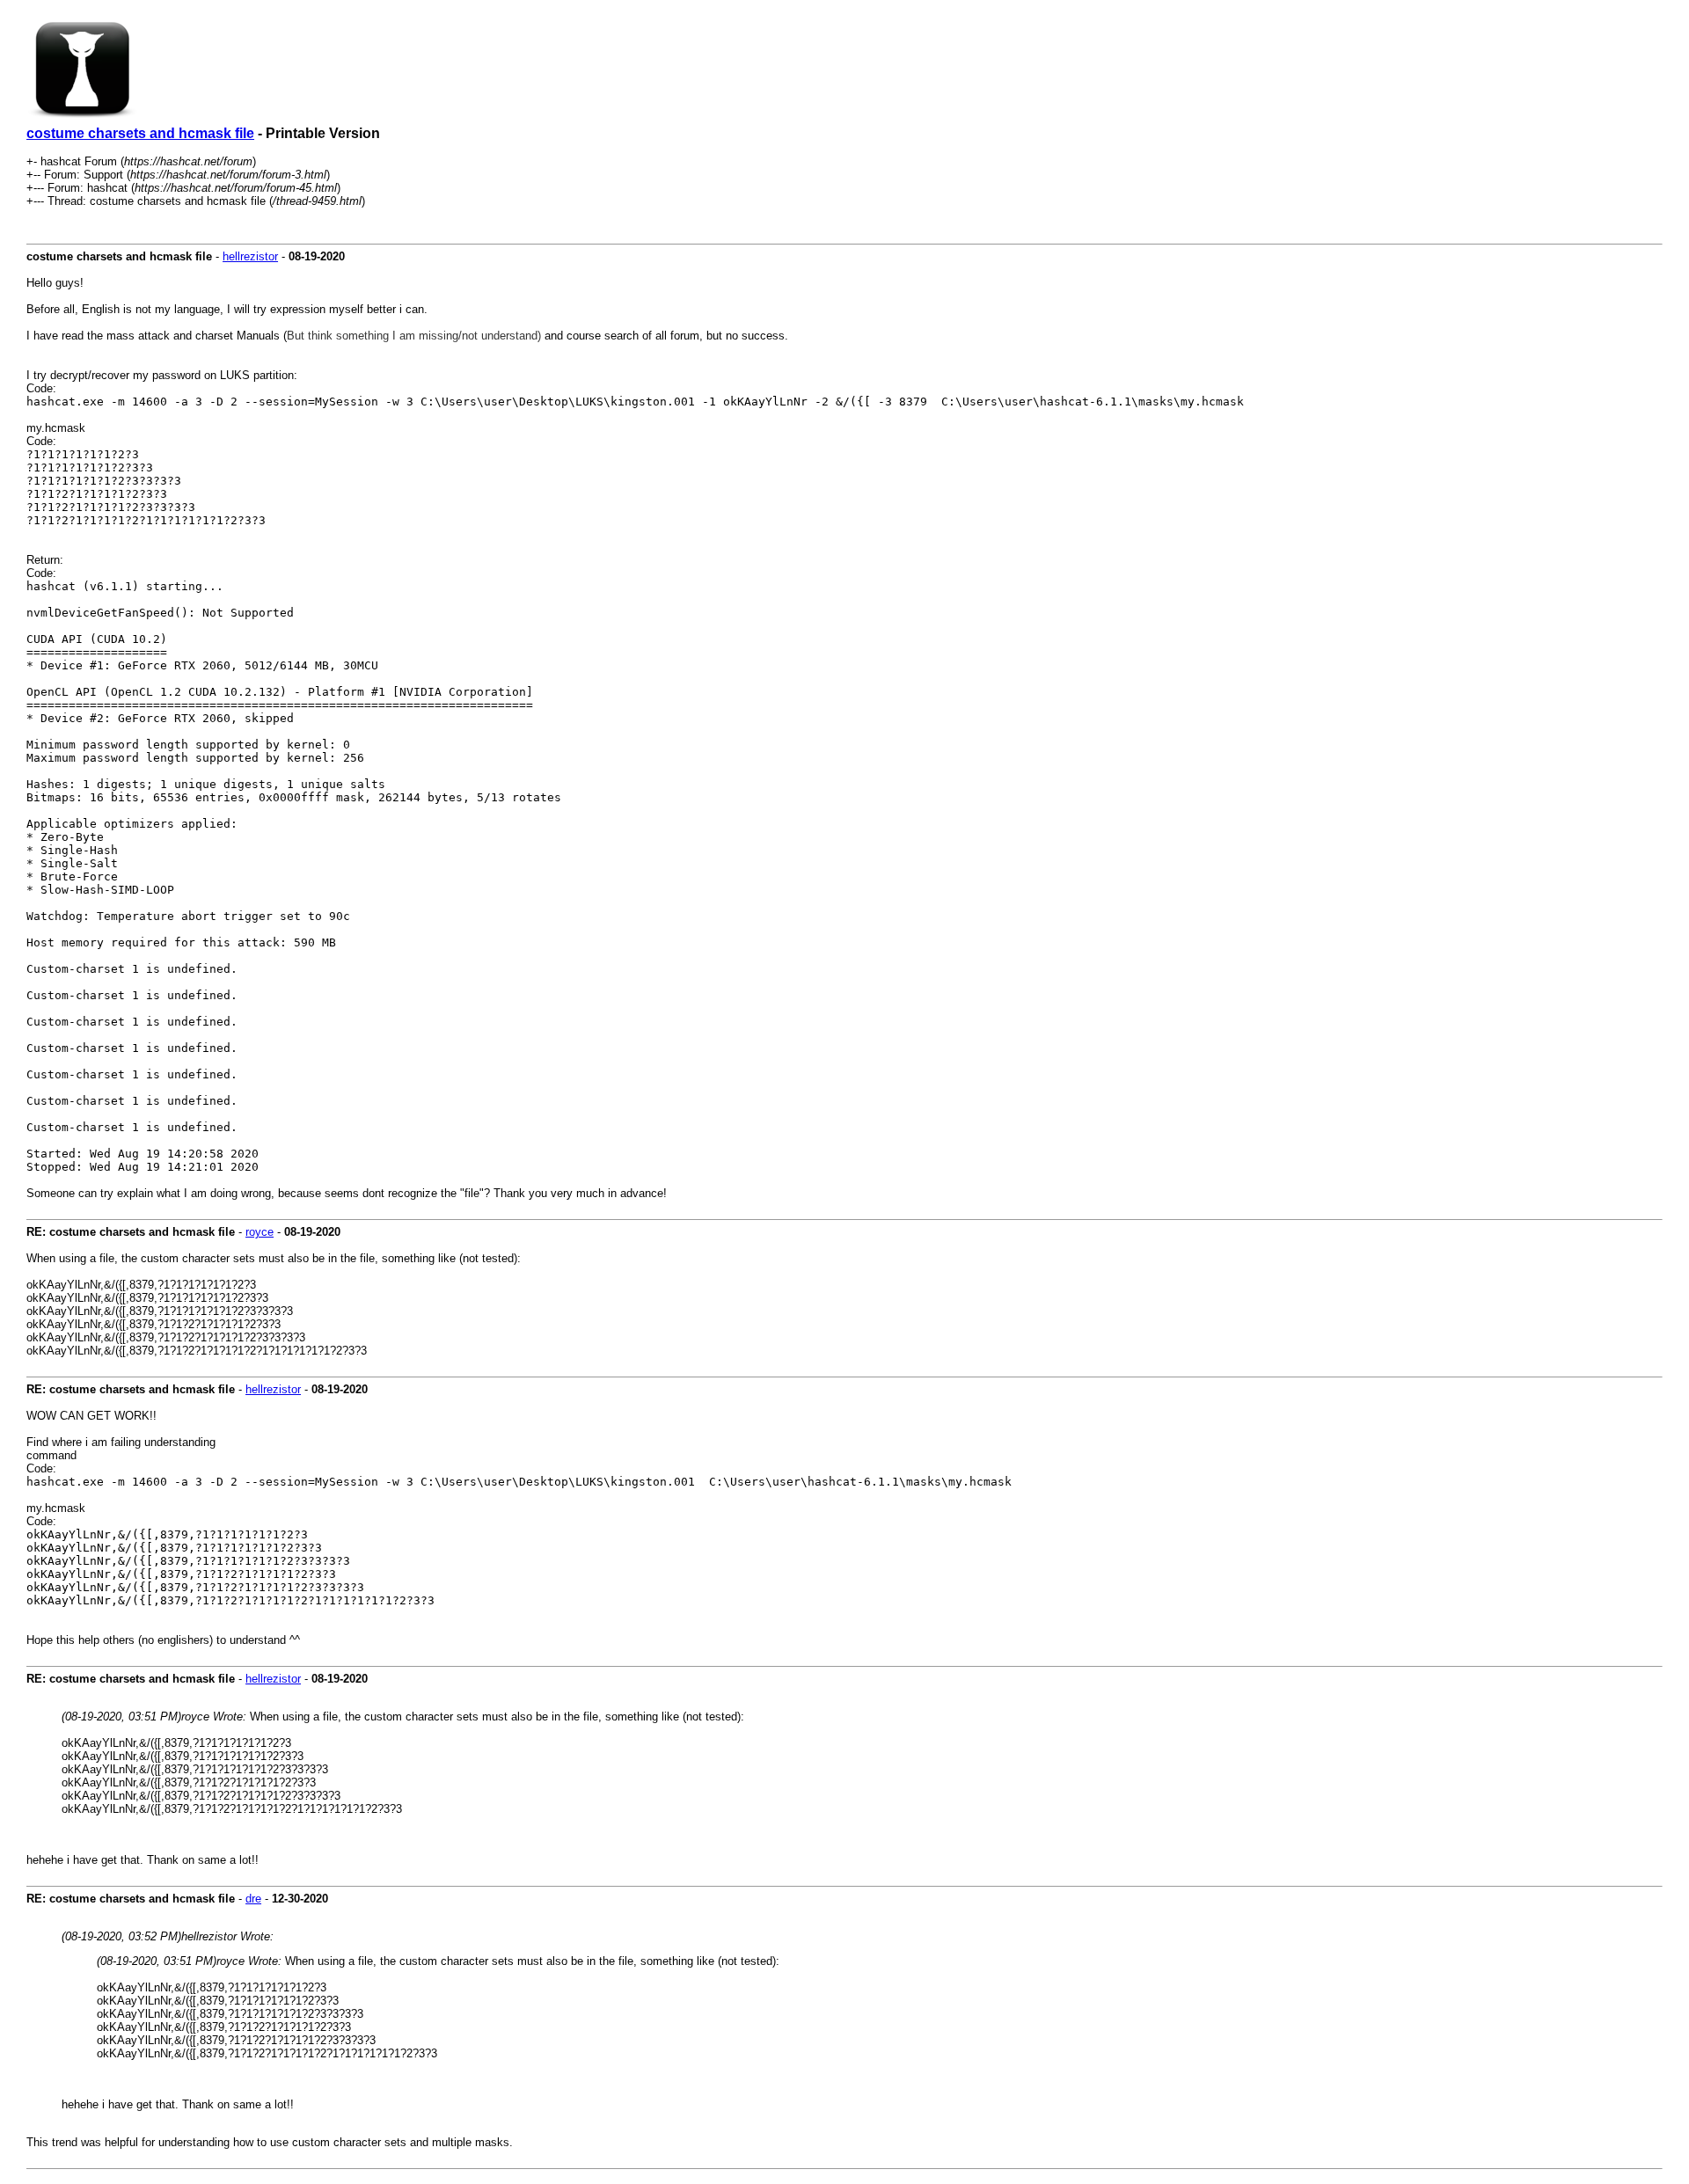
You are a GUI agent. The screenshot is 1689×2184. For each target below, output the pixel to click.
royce (260, 1232)
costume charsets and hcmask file (140, 133)
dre (253, 1899)
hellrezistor (250, 256)
